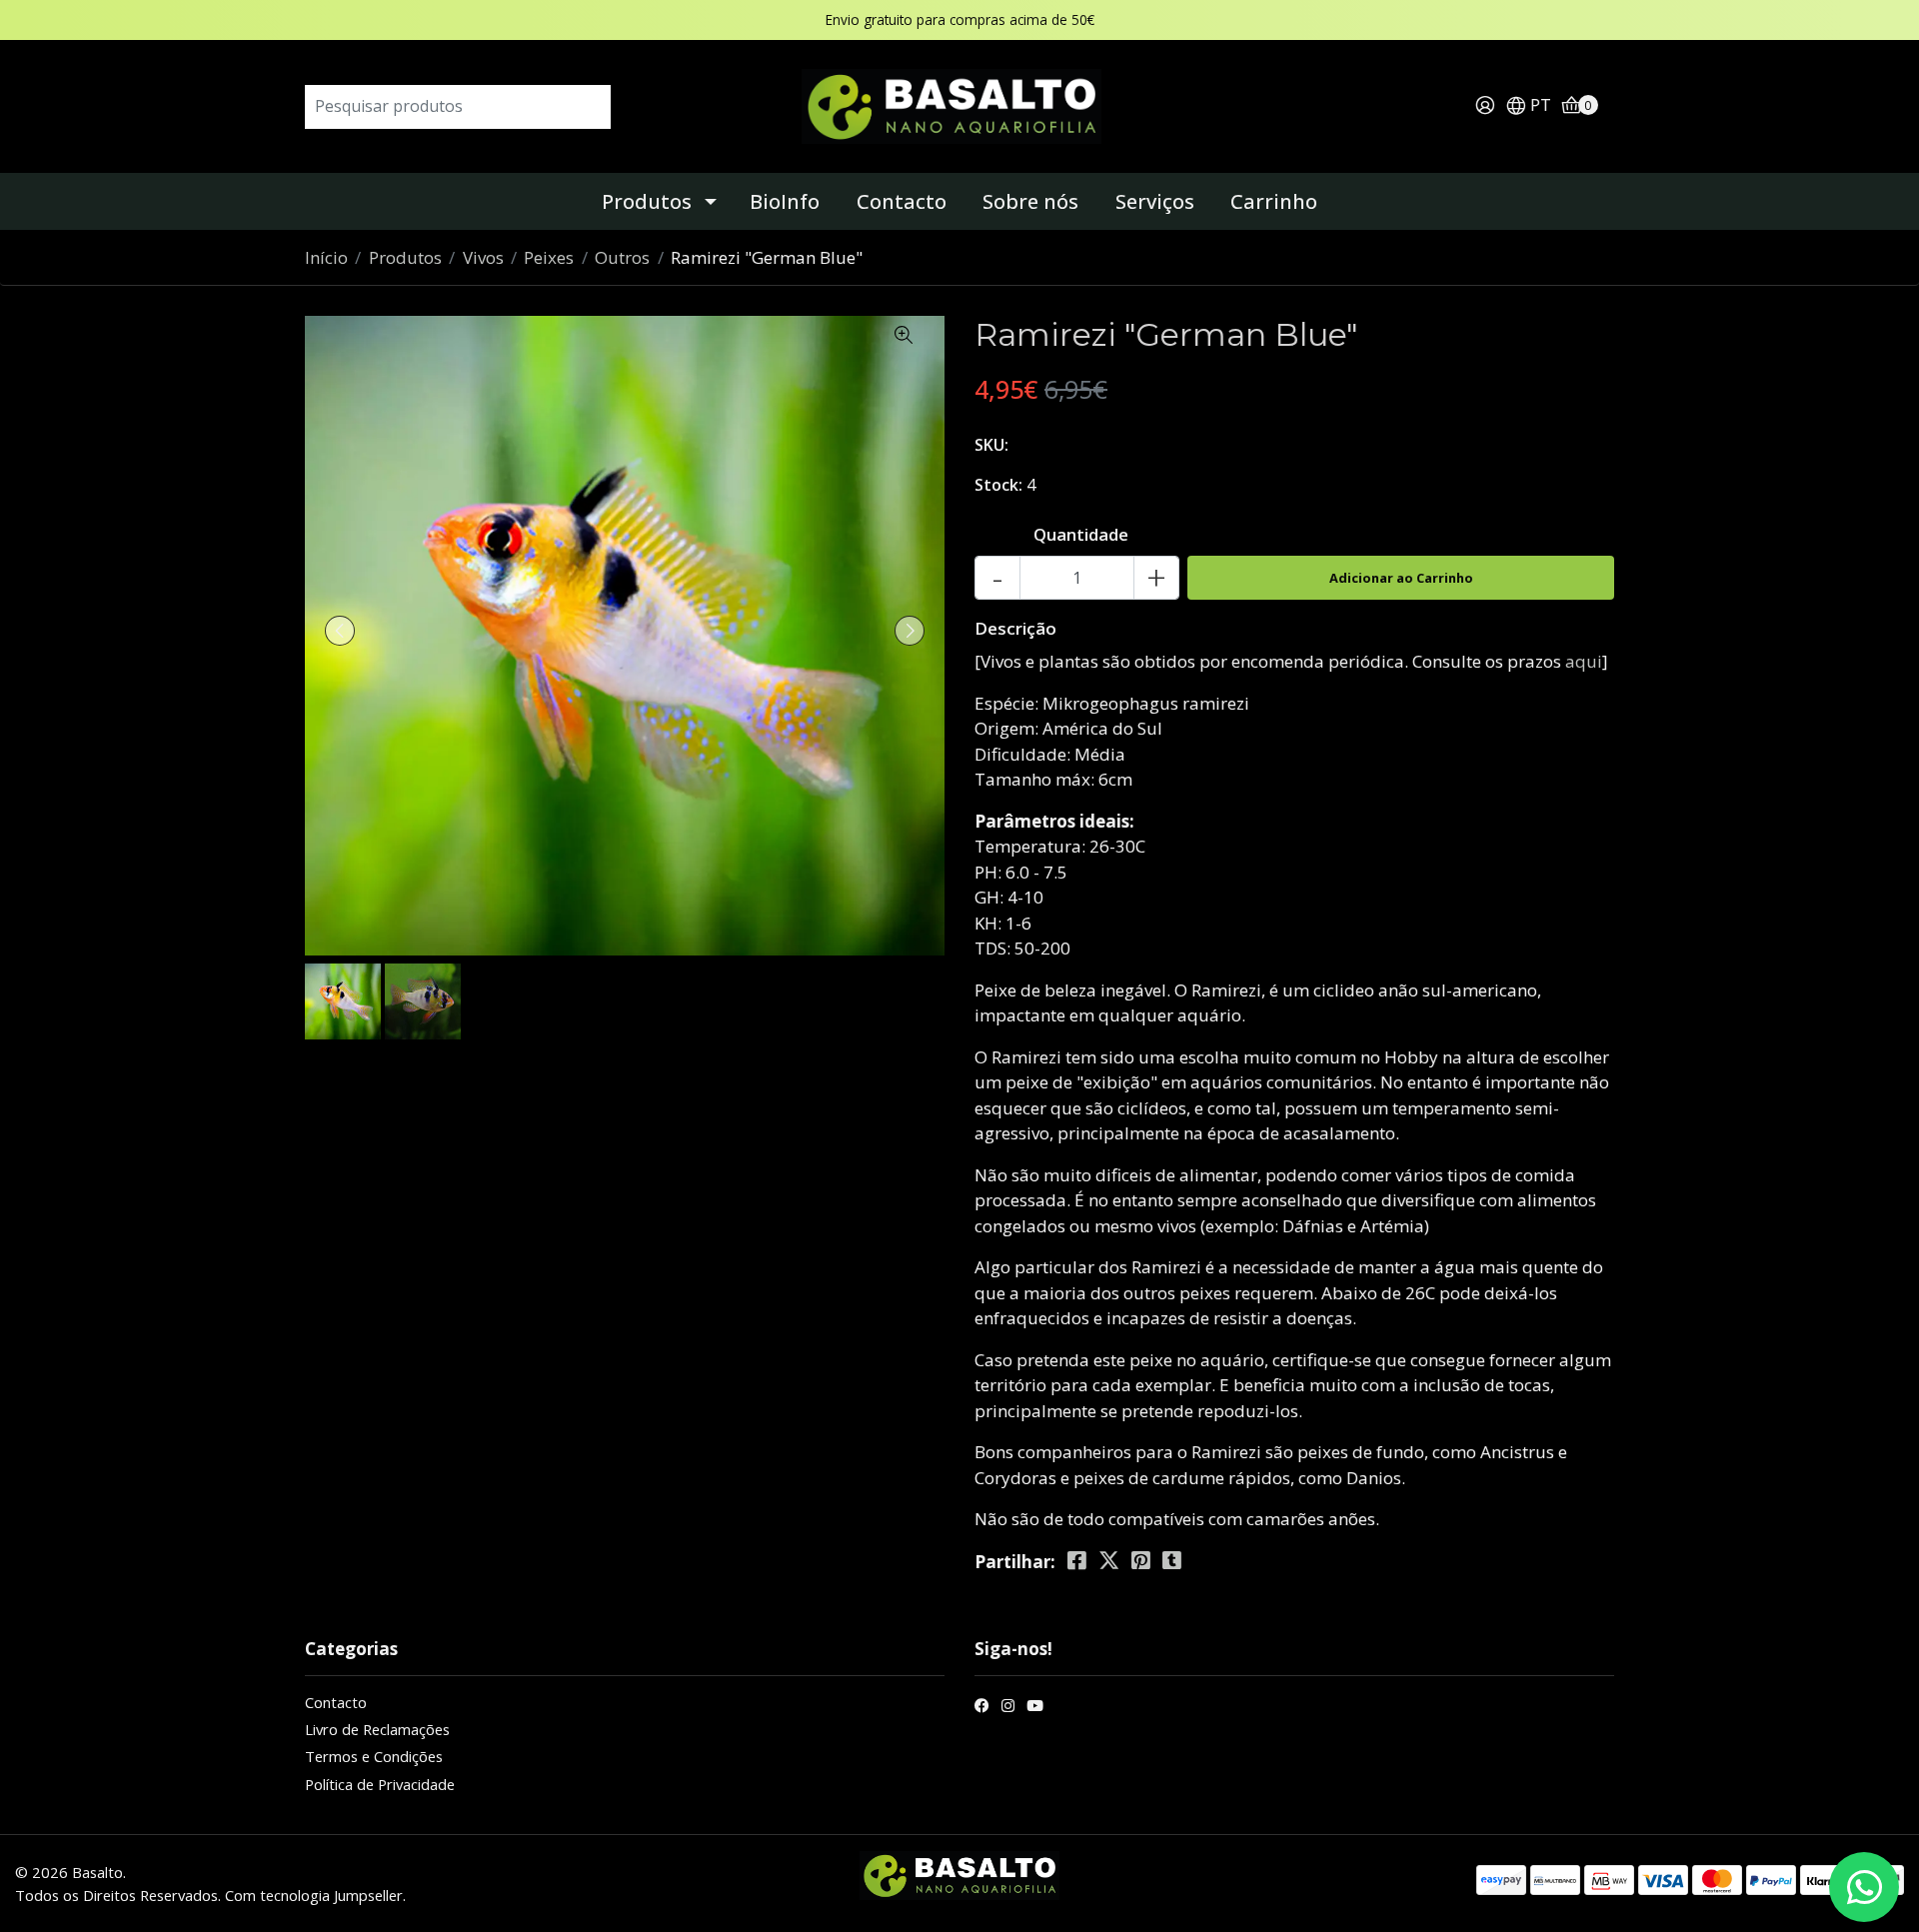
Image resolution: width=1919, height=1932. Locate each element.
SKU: (991, 445)
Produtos (647, 201)
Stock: (998, 485)
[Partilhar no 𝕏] (1109, 1561)
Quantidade (1081, 534)
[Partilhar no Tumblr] (1172, 1561)
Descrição (1015, 628)
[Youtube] (1035, 1708)
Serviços (1155, 201)
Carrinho (1274, 201)
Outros (622, 257)
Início (326, 257)
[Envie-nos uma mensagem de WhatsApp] (1864, 1887)
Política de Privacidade (380, 1784)
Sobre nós (1030, 201)
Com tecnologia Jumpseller (314, 1895)
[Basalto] (959, 104)
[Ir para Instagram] (1008, 1708)
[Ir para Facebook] (982, 1708)
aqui (1584, 661)
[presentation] (340, 631)
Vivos (483, 257)
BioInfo (785, 201)
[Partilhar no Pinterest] (1141, 1561)
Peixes (549, 257)
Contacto (902, 201)
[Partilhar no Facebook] (1077, 1561)
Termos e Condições (374, 1756)
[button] (1528, 106)
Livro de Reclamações (377, 1729)
